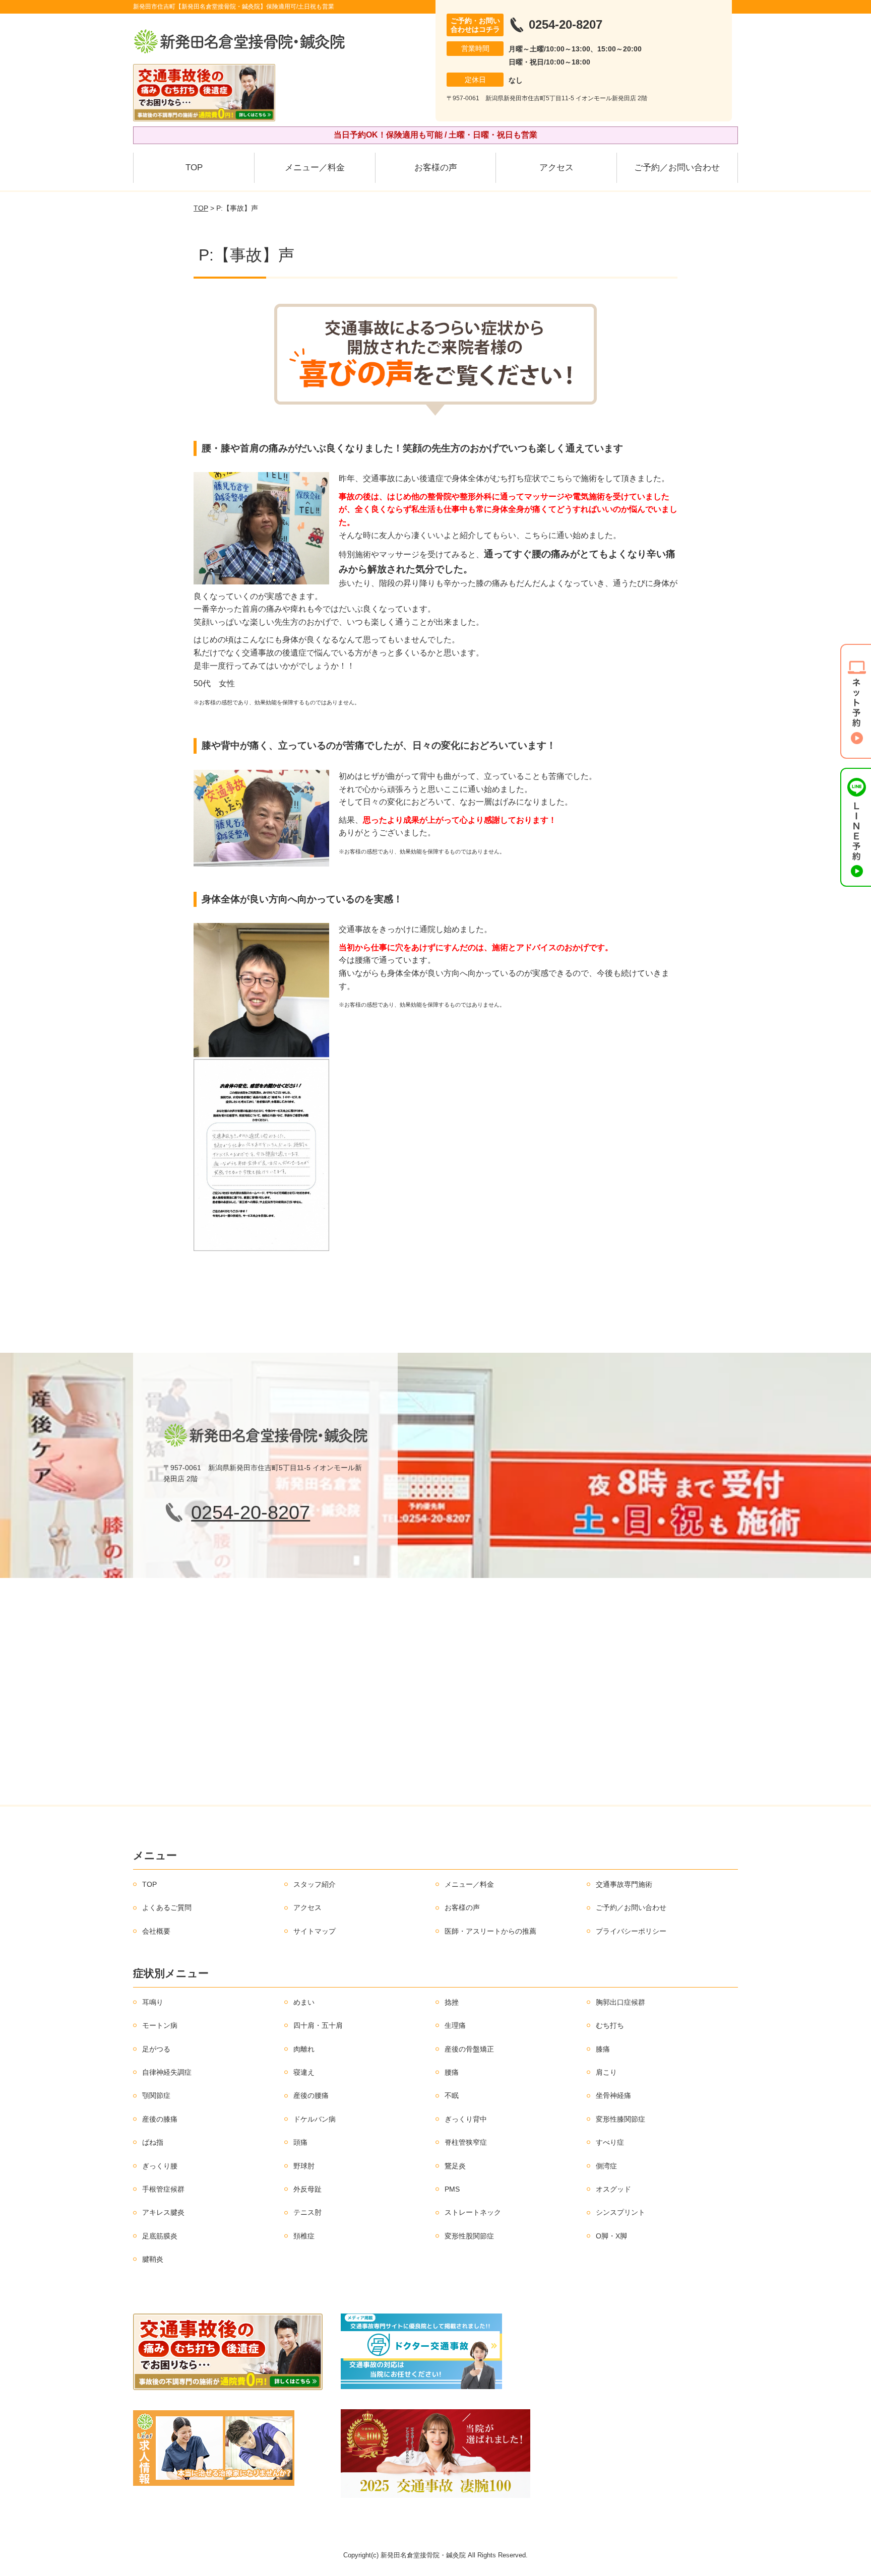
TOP (194, 168)
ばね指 (153, 2142)
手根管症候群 (163, 2189)
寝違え (304, 2072)
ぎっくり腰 (160, 2166)
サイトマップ (315, 1931)
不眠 (452, 2095)
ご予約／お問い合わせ (677, 168)
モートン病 (160, 2025)
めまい (304, 2002)
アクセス (556, 168)
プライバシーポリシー (631, 1931)
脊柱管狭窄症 (466, 2142)
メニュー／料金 (315, 168)
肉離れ (304, 2049)
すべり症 (610, 2142)
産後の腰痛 (311, 2095)
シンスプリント (620, 2212)
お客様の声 (436, 168)
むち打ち (610, 2025)
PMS (452, 2189)
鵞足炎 (455, 2166)
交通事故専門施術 (624, 1884)
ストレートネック (473, 2212)
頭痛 (300, 2142)
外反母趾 (307, 2189)
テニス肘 (307, 2212)
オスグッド (613, 2189)
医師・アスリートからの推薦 (490, 1931)
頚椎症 (304, 2236)
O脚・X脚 (611, 2236)
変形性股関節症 (469, 2236)
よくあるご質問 (167, 1907)
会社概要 (156, 1931)
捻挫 (452, 2002)
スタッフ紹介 (315, 1884)
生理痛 (455, 2025)
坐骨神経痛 (613, 2095)
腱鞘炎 (153, 2259)
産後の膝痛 (160, 2119)
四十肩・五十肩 (318, 2025)
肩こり (606, 2072)
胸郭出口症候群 (620, 2002)
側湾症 (606, 2166)
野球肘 (304, 2166)
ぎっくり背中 (466, 2119)
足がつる (156, 2049)
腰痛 (452, 2072)
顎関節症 (156, 2095)
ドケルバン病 (315, 2119)
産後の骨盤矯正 (469, 2049)
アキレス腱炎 (163, 2212)
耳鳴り (153, 2002)
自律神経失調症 (167, 2072)
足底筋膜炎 (160, 2236)
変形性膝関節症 (620, 2119)
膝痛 (603, 2049)
